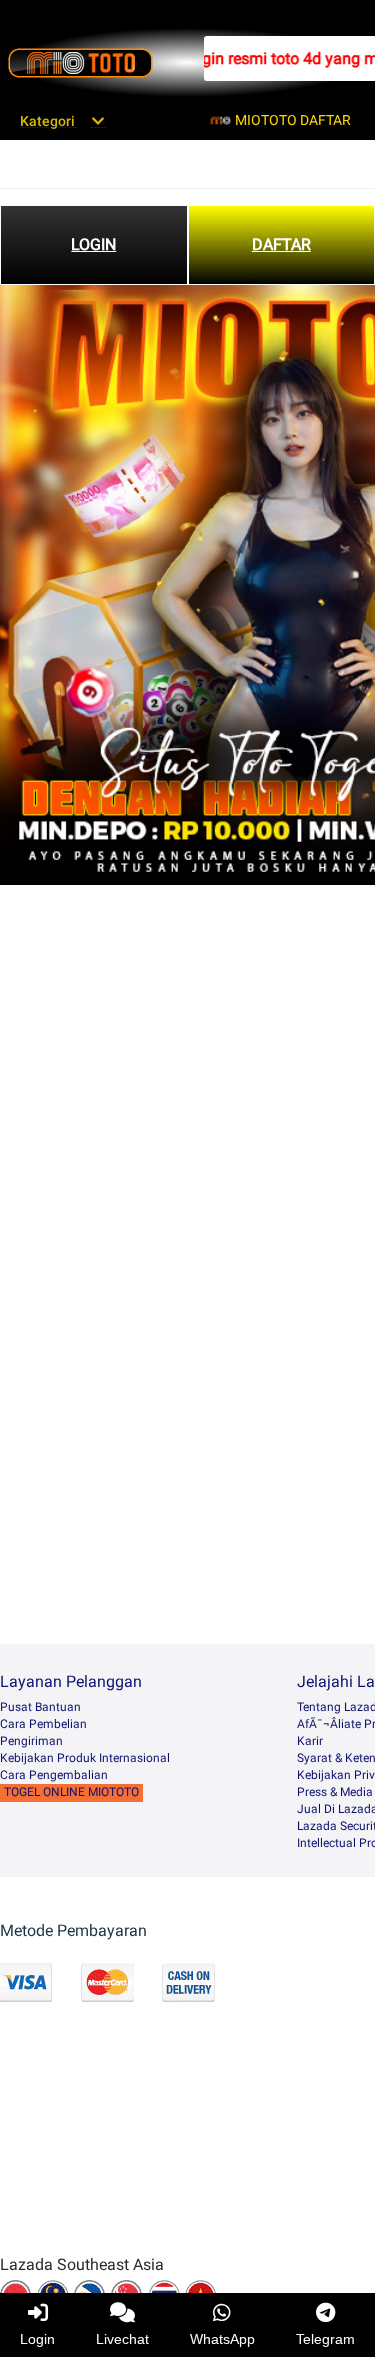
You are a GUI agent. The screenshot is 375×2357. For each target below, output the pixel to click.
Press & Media (335, 1792)
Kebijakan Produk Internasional (85, 1758)
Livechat (122, 2339)
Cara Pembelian (43, 1724)
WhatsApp (222, 2339)
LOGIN (93, 244)
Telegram (325, 2339)
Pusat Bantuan (40, 1707)
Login (37, 2339)
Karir (310, 1741)
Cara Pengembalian (54, 1775)
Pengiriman (31, 1741)
